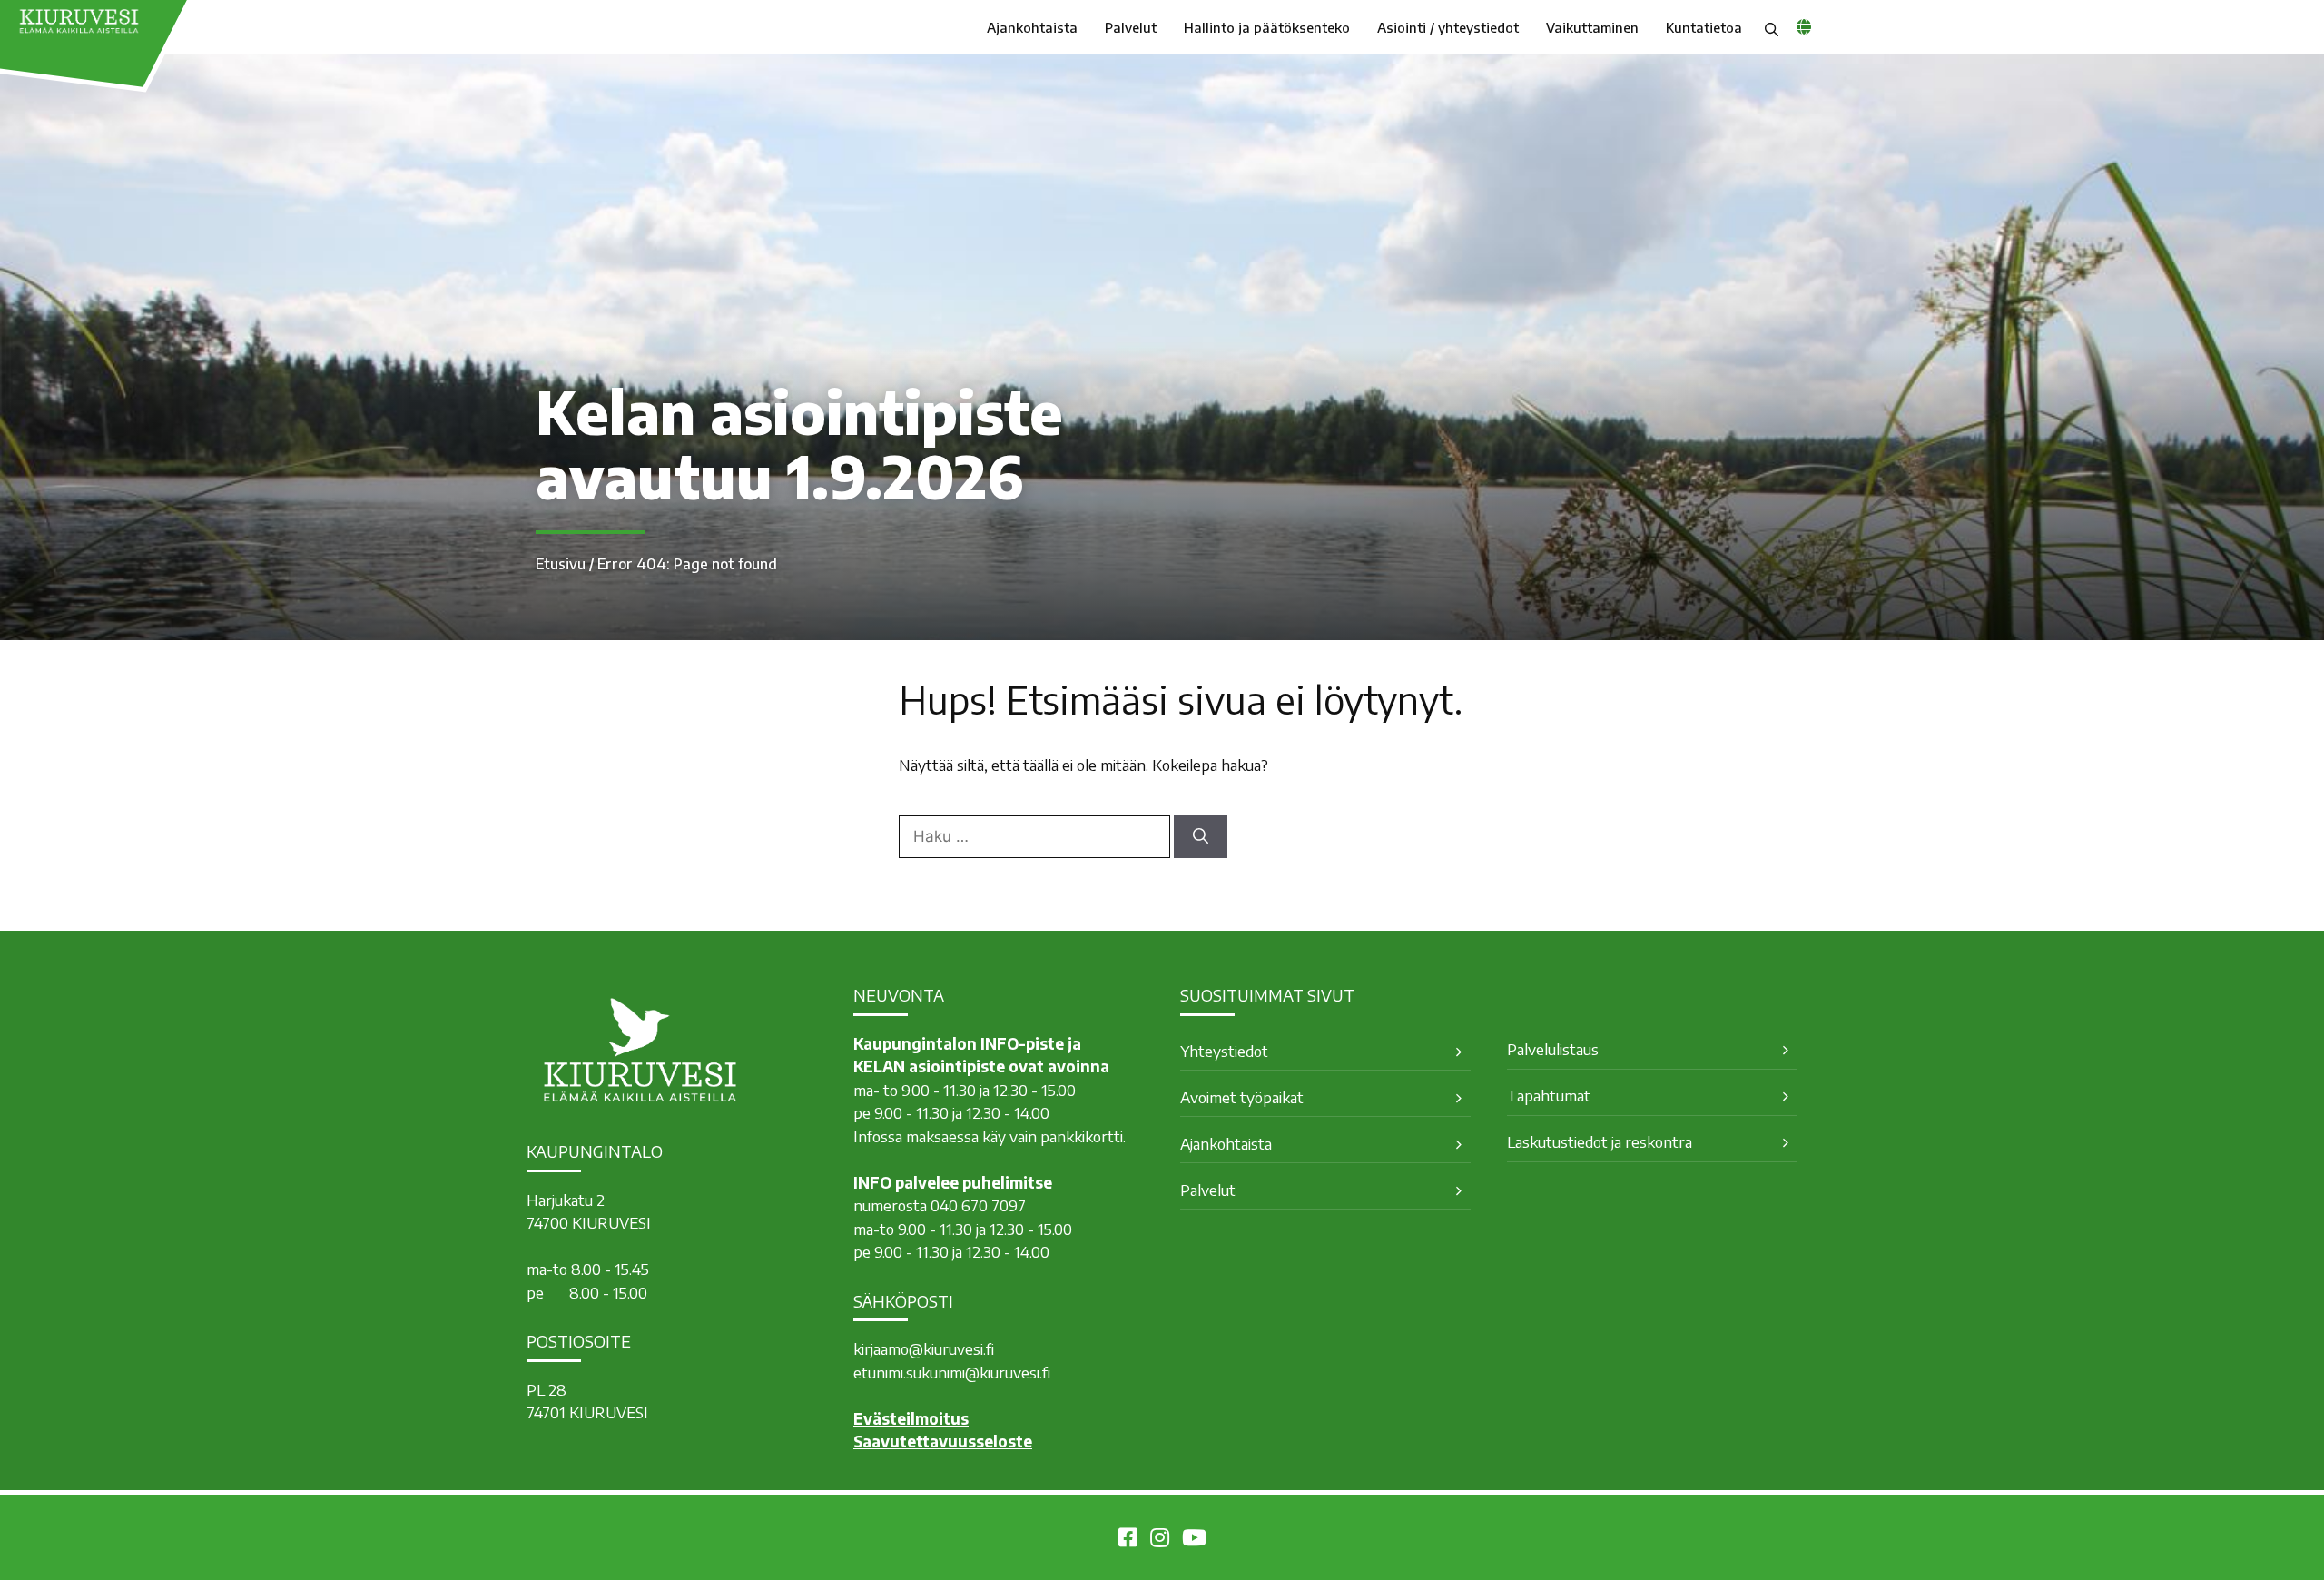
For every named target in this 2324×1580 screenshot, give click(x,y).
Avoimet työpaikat (1242, 1097)
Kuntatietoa (1704, 27)
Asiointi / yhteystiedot (1448, 27)
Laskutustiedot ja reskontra (1600, 1141)
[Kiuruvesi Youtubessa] (1194, 1540)
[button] (1772, 27)
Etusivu (561, 564)
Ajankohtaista (1032, 27)
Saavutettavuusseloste (943, 1441)
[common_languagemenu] (1804, 26)
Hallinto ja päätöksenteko (1267, 27)
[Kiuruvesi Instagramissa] (1160, 1540)
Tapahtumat (1549, 1095)
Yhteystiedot (1224, 1051)
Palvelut (1131, 27)
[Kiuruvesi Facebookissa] (1128, 1540)
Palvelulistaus (1553, 1049)
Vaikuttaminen (1592, 27)
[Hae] (1201, 837)
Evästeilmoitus (911, 1418)
